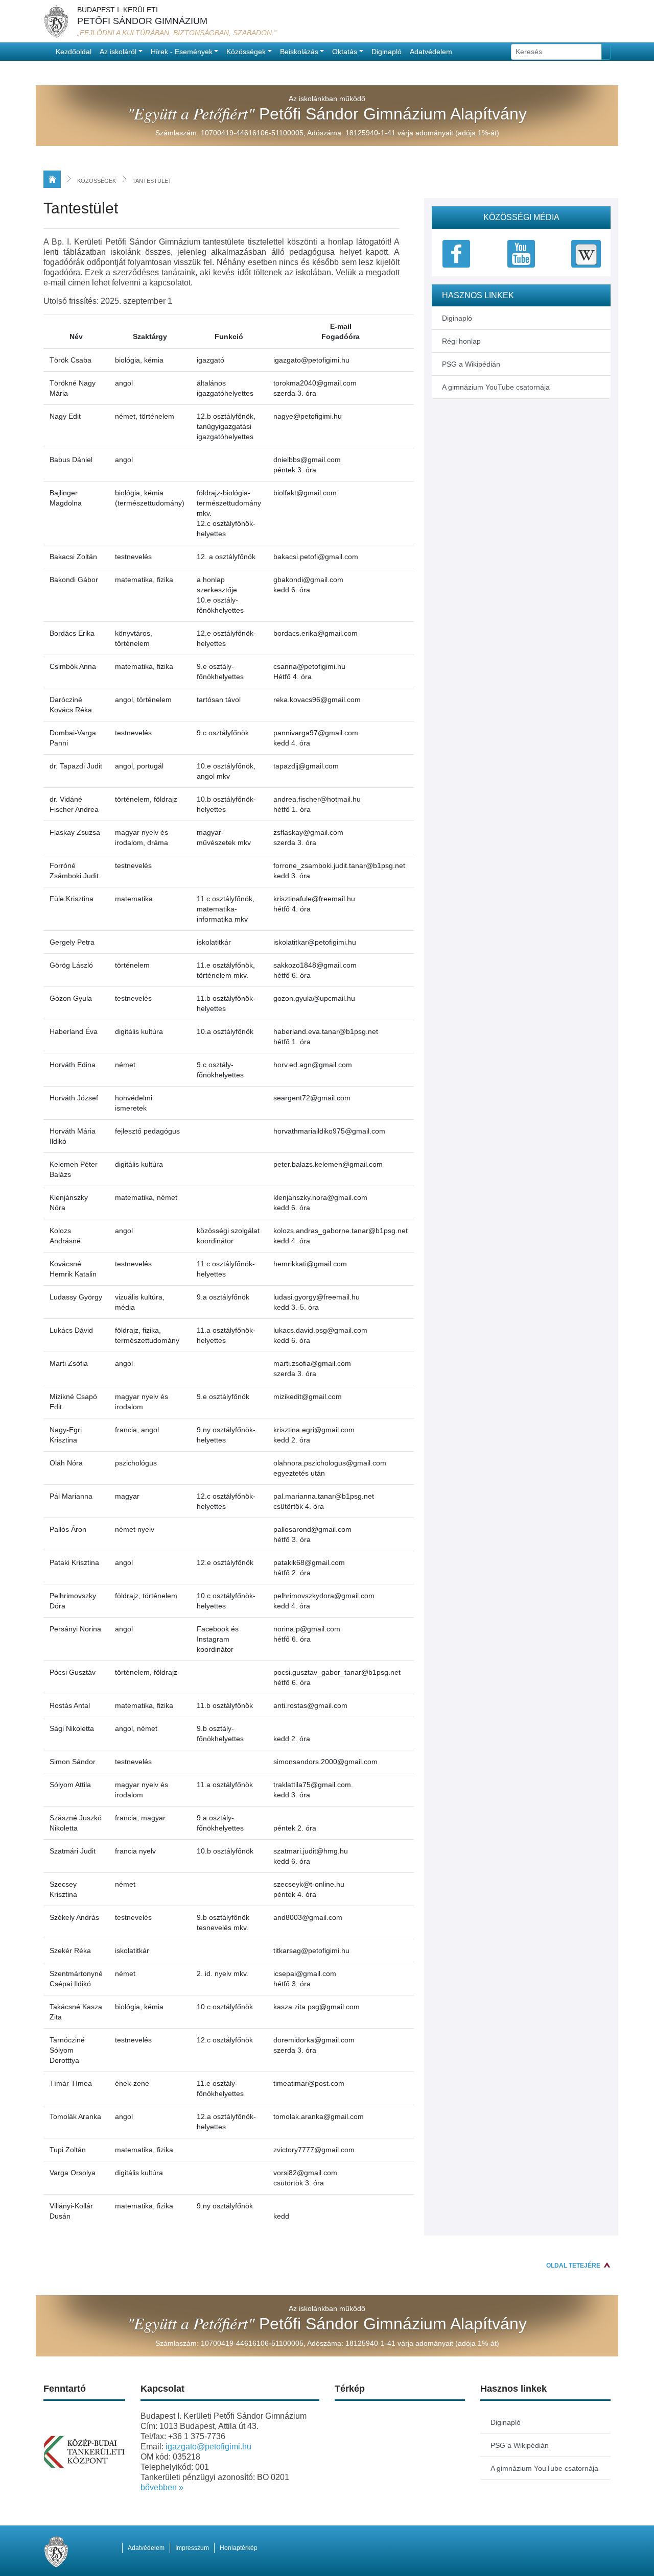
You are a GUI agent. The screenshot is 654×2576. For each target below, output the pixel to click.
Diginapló (387, 52)
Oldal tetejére (573, 2266)
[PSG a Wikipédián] (586, 253)
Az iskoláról (118, 52)
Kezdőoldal (74, 52)
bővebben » (162, 2487)
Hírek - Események (182, 52)
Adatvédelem (431, 52)
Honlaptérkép (239, 2548)
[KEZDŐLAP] (52, 179)
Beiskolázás (299, 52)
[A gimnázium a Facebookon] (456, 253)
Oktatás (345, 52)
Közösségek (246, 52)
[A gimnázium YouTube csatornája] (521, 253)
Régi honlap (461, 341)
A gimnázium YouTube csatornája (496, 387)
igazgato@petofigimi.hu (208, 2447)
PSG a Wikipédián (471, 364)
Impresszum (192, 2548)
